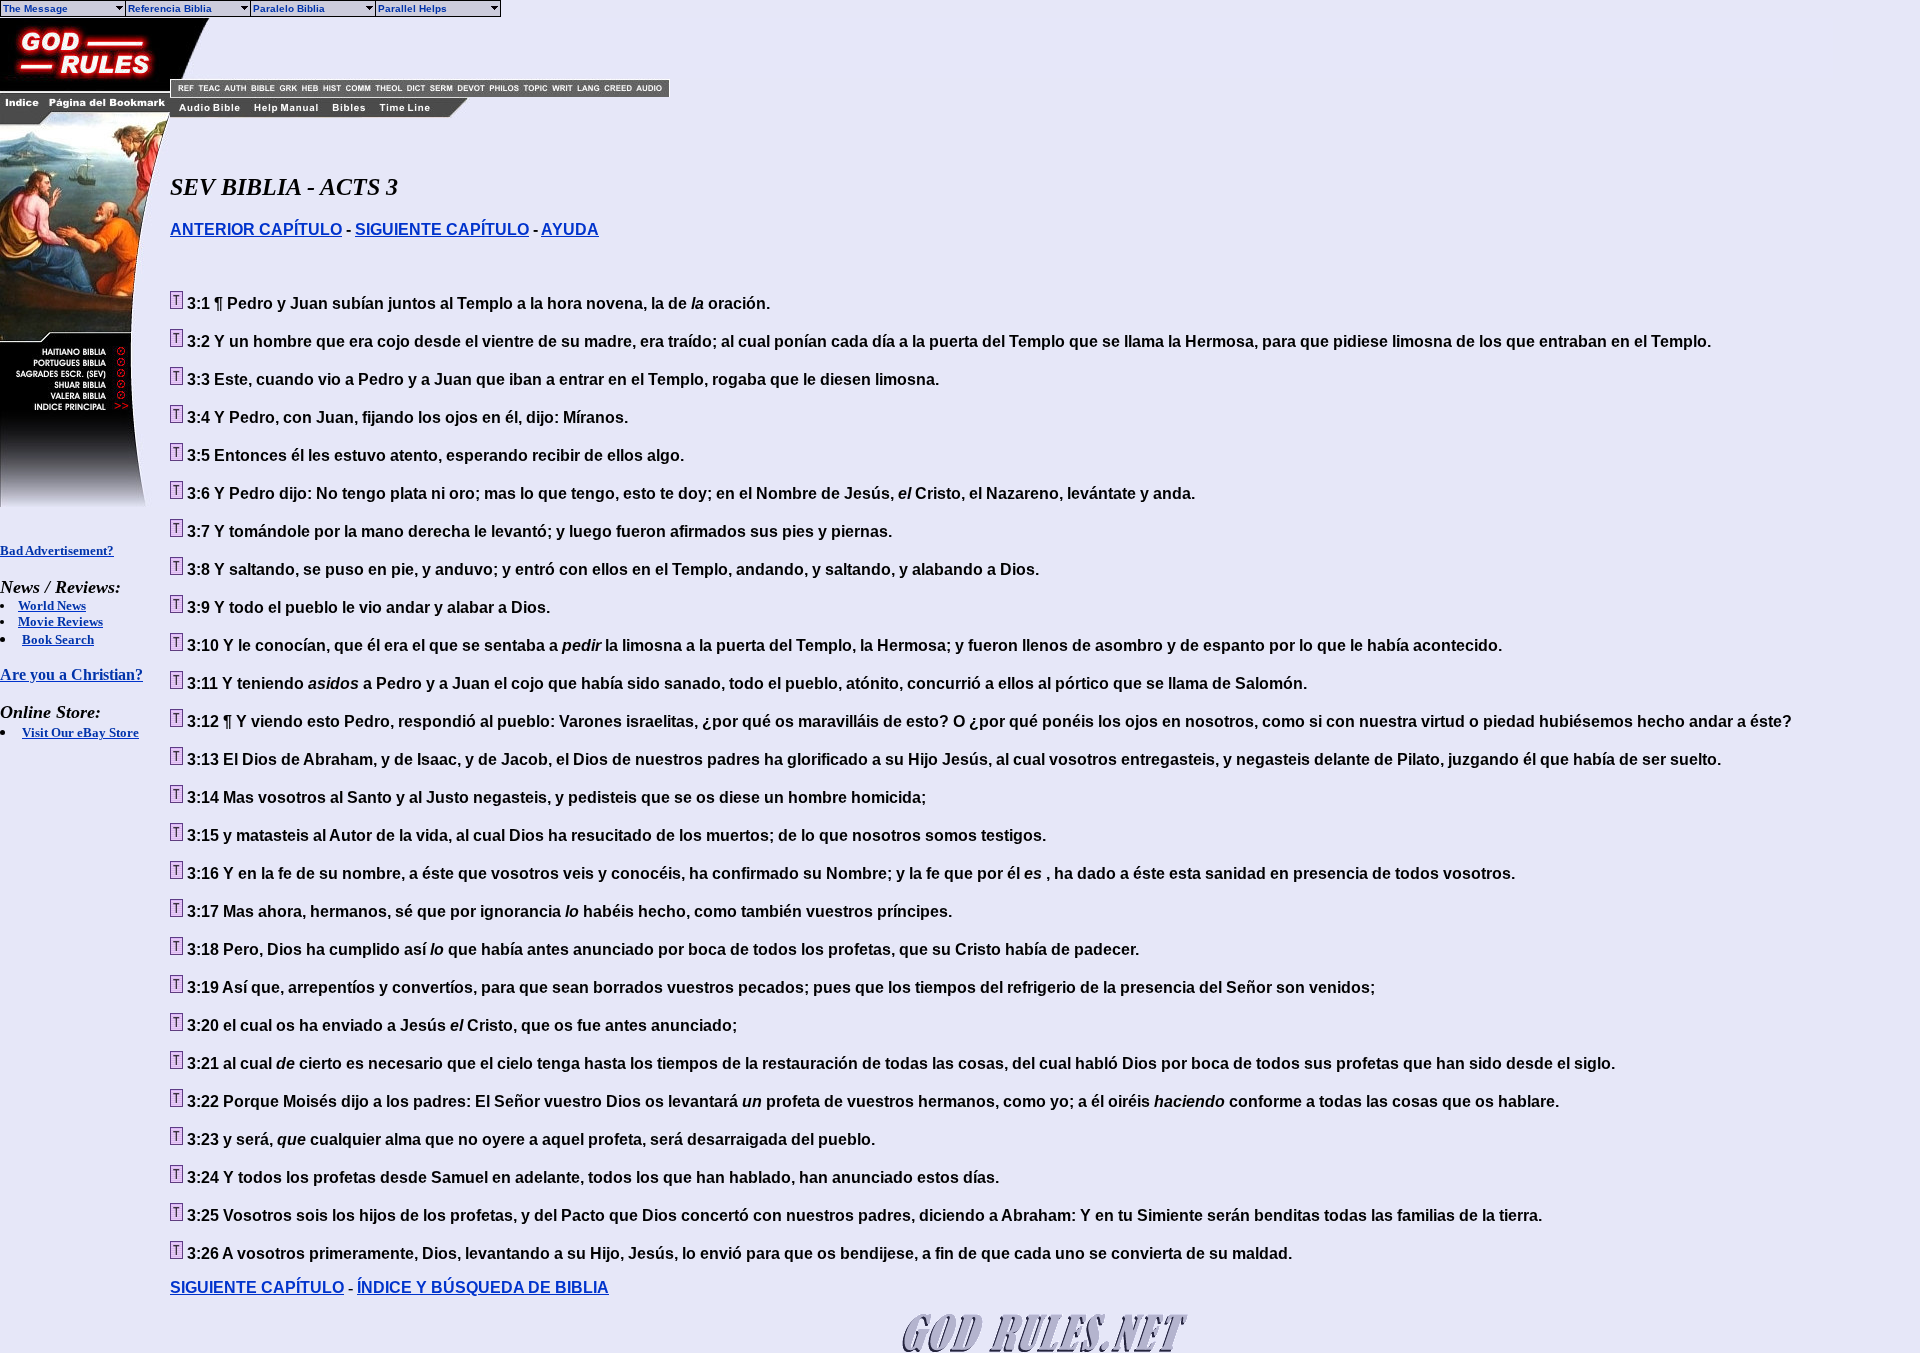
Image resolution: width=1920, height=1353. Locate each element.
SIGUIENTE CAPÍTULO (442, 229)
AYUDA (570, 229)
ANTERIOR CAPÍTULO (256, 229)
